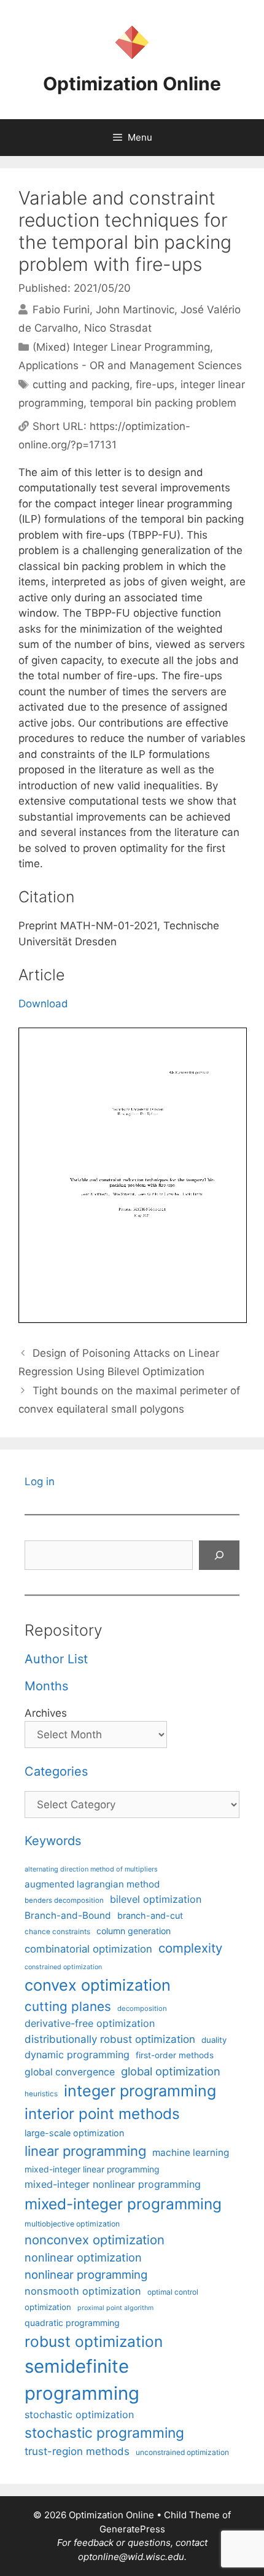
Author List (56, 1659)
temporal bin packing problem (163, 403)
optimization (48, 2307)
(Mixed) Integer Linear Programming (121, 347)
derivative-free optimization (90, 2023)
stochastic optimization (79, 2414)
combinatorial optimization (88, 1949)
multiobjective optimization (72, 2224)
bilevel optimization (156, 1899)
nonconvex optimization (95, 2240)
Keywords (53, 1841)
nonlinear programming (86, 2274)
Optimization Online (132, 84)
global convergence (70, 2072)
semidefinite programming (82, 2380)
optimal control (173, 2292)
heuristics (41, 2094)
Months (46, 1686)
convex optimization (98, 1985)
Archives (46, 1713)
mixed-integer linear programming (92, 2169)
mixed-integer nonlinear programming (113, 2184)
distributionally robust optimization (110, 2039)
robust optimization (94, 2341)
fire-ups (155, 384)
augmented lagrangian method (92, 1884)
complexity (190, 1948)
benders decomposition (64, 1900)
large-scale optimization (74, 2133)
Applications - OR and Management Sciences (130, 365)
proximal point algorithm (115, 2308)
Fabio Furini (61, 310)
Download (43, 1004)
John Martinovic (135, 310)
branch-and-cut (150, 1915)
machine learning (191, 2153)
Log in (40, 1481)
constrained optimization (63, 1967)
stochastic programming (104, 2433)
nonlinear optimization (83, 2257)
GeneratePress (132, 2529)
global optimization (171, 2071)
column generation (134, 1931)
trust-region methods (77, 2451)
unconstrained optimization (182, 2452)
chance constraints (57, 1932)
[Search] (219, 1555)
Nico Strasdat (118, 328)
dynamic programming (77, 2055)
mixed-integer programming (123, 2204)
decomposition (142, 2008)
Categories (56, 1771)
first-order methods (175, 2055)
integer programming (140, 2091)
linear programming (85, 2151)
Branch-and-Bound (68, 1915)
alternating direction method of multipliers (91, 1869)
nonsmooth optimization (83, 2291)
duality (214, 2040)
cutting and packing (81, 384)
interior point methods (102, 2114)
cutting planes (68, 2006)
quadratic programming (72, 2323)
